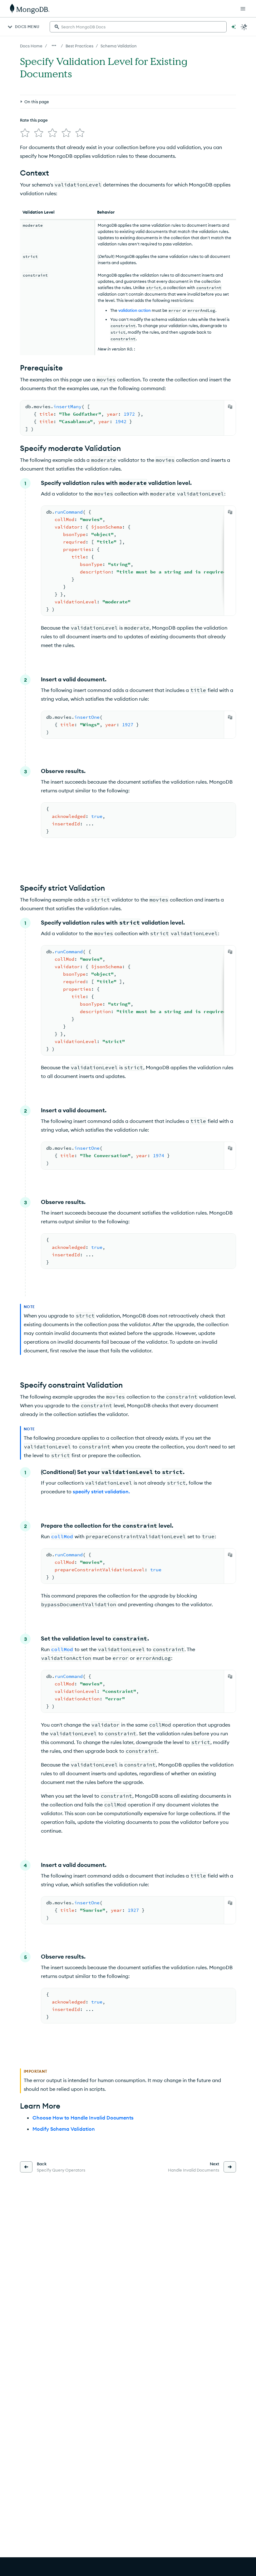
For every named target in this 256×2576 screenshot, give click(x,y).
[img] (25, 133)
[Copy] (230, 407)
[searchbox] (138, 27)
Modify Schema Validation (64, 2129)
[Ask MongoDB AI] (234, 27)
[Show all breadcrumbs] (54, 46)
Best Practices (79, 46)
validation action (135, 310)
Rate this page (34, 120)
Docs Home (31, 46)
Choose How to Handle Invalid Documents (83, 2118)
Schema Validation (119, 46)
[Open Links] (243, 9)
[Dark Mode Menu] (244, 27)
